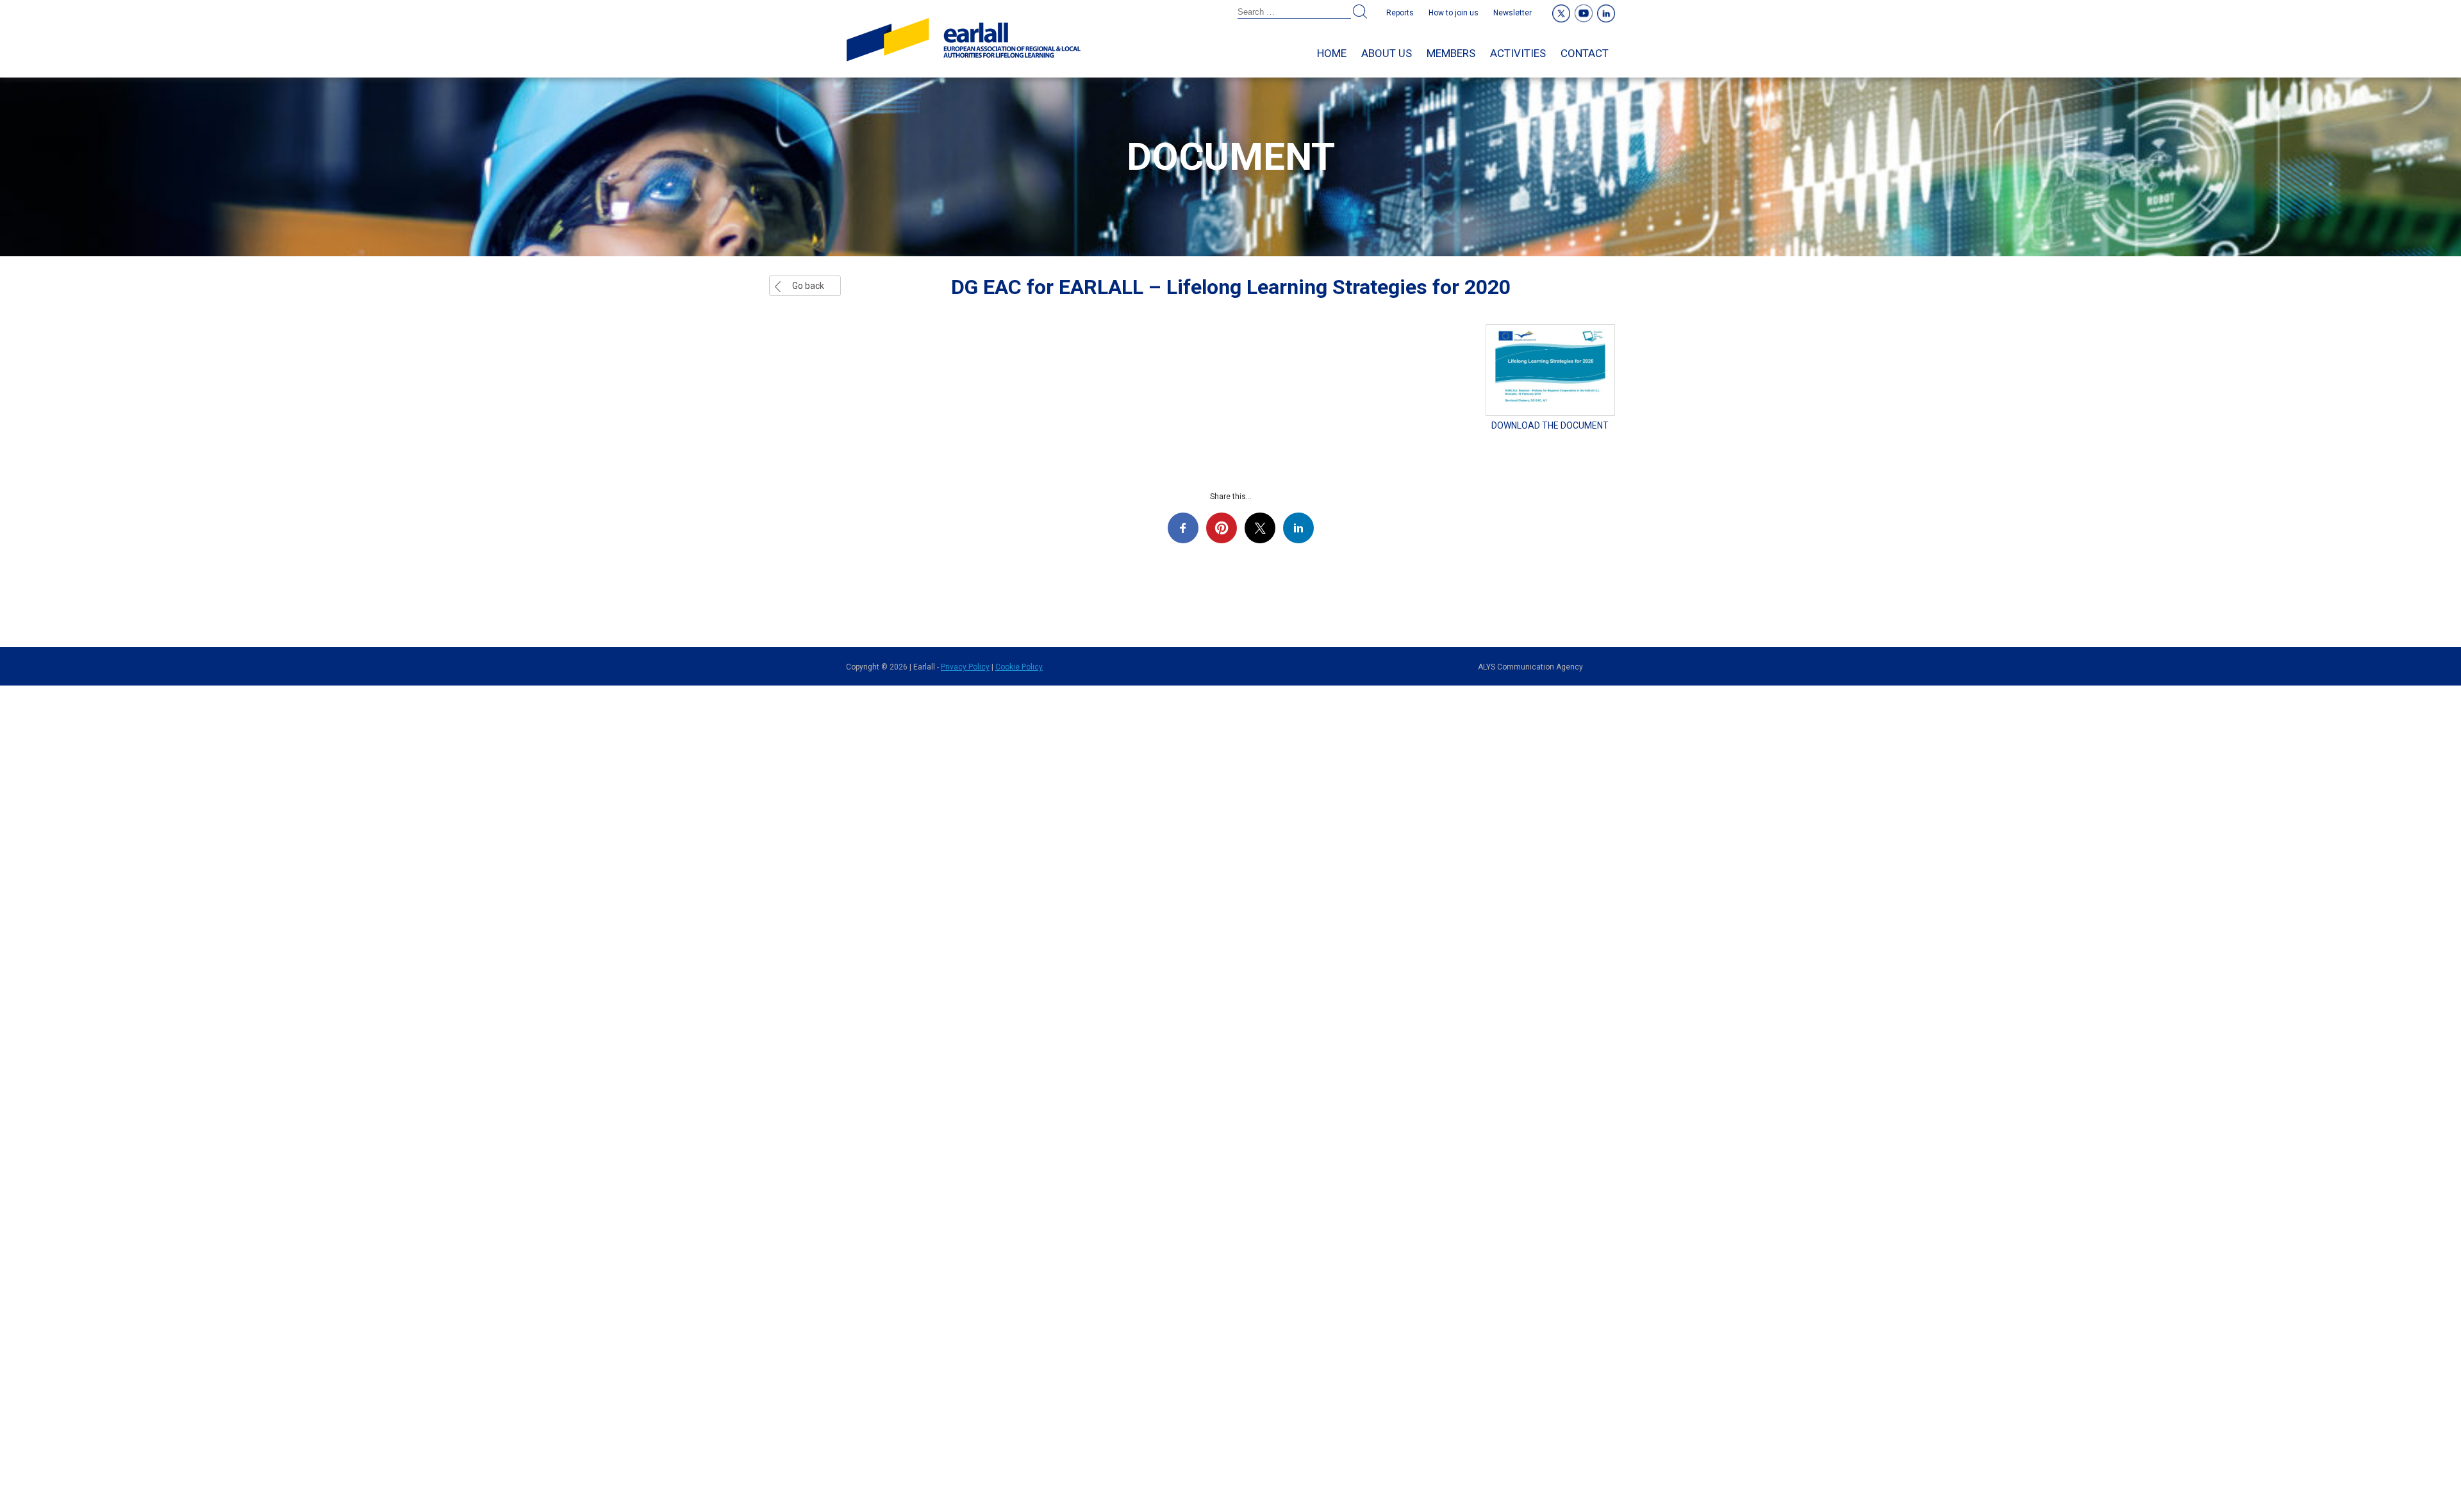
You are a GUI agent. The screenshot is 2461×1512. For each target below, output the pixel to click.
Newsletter (1512, 13)
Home (1332, 53)
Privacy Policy (965, 667)
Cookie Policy (1019, 667)
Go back (808, 286)
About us (1387, 53)
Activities (1518, 53)
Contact (1585, 53)
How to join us (1454, 13)
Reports (1400, 13)
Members (1451, 53)
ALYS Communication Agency (1530, 667)
